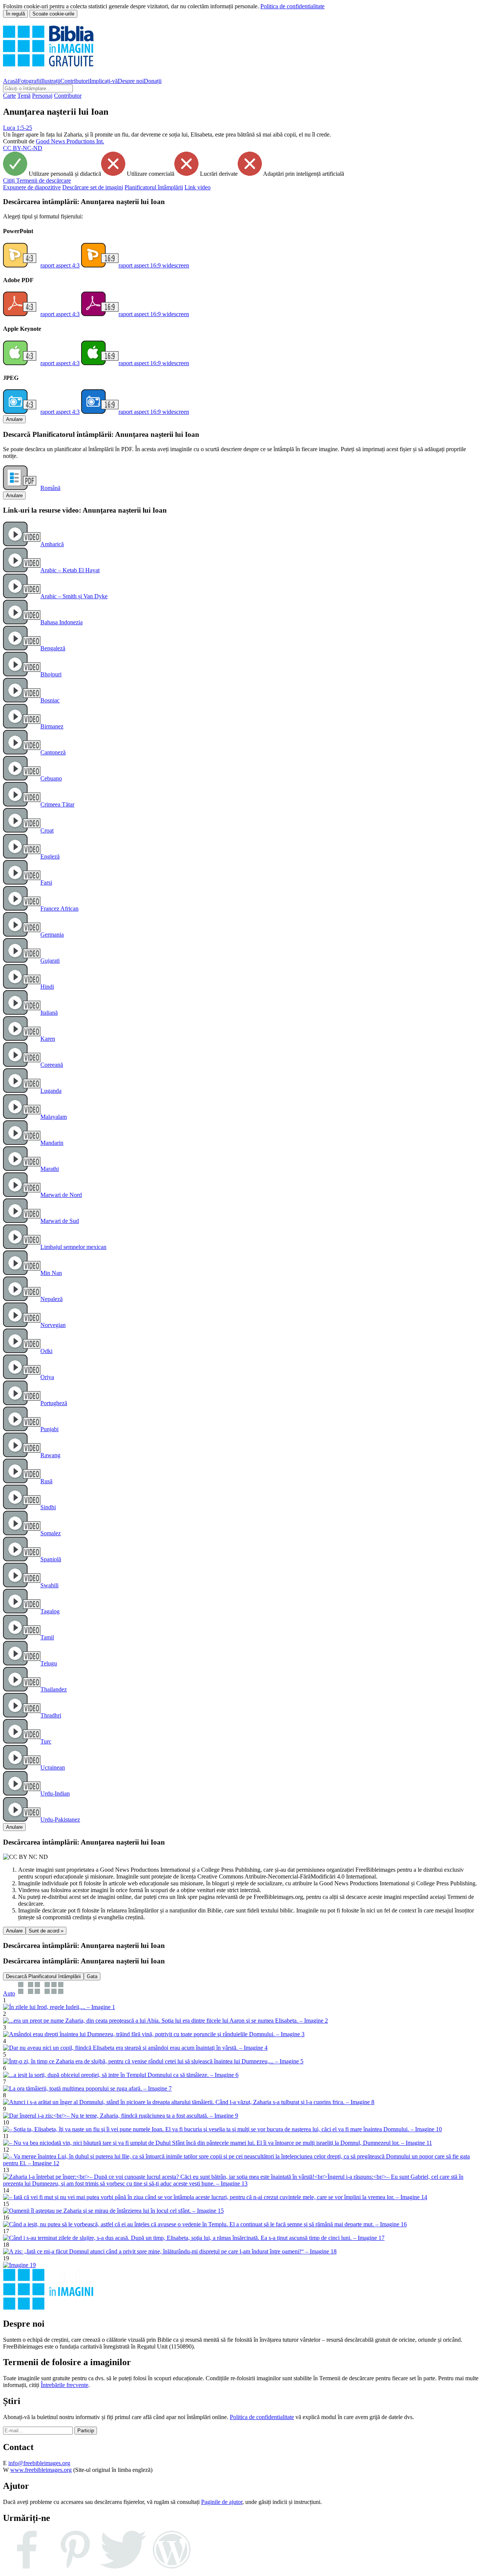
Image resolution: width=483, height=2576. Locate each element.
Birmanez (52, 726)
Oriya (47, 1377)
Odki (46, 1351)
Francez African (59, 909)
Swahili (49, 1585)
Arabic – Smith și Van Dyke (74, 596)
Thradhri (51, 1715)
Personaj (42, 96)
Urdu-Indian (55, 1793)
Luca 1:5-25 (18, 128)
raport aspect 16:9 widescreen (154, 265)
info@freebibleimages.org (39, 2463)
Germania (52, 935)
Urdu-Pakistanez (60, 1819)
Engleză (50, 856)
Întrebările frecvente (65, 2385)
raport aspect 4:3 (60, 265)
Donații (153, 81)
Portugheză (54, 1403)
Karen (48, 1039)
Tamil (47, 1637)
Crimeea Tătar (57, 804)
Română (50, 488)
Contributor (68, 96)
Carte (9, 96)
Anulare (14, 419)
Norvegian (53, 1325)
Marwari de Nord (61, 1195)
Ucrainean (53, 1767)
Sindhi (48, 1507)
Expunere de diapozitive (32, 187)
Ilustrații (51, 81)
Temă (24, 96)
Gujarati (50, 961)
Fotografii (29, 81)
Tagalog (50, 1611)
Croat (47, 830)
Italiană (49, 1013)
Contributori (75, 81)
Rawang (50, 1455)
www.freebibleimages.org (41, 2470)
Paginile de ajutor (222, 2502)
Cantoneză (53, 752)
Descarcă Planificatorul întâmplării (43, 1976)
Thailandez (54, 1689)
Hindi (47, 987)
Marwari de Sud (60, 1221)
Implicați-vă (104, 81)
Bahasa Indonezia (62, 622)
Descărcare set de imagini (93, 187)
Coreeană (52, 1065)
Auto (9, 1993)
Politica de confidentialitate (292, 6)
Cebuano (51, 778)
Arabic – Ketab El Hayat (70, 570)
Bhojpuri (51, 674)
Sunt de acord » (46, 1931)
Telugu (49, 1663)
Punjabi (49, 1429)
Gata (92, 1976)
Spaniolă (51, 1559)
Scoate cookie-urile (53, 14)
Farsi (46, 882)
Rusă (46, 1481)
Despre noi (131, 81)
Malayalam (54, 1117)
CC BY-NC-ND (23, 148)
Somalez (51, 1533)
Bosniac (50, 700)
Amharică (52, 544)
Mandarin (52, 1143)
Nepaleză (52, 1299)
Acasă (10, 81)
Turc (46, 1741)
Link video (198, 187)
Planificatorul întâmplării (154, 187)
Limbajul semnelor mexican (73, 1247)
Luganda (51, 1091)
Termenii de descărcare (37, 180)
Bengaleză (53, 648)
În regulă (15, 14)
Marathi (50, 1169)
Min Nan (51, 1273)
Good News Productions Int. (70, 141)
